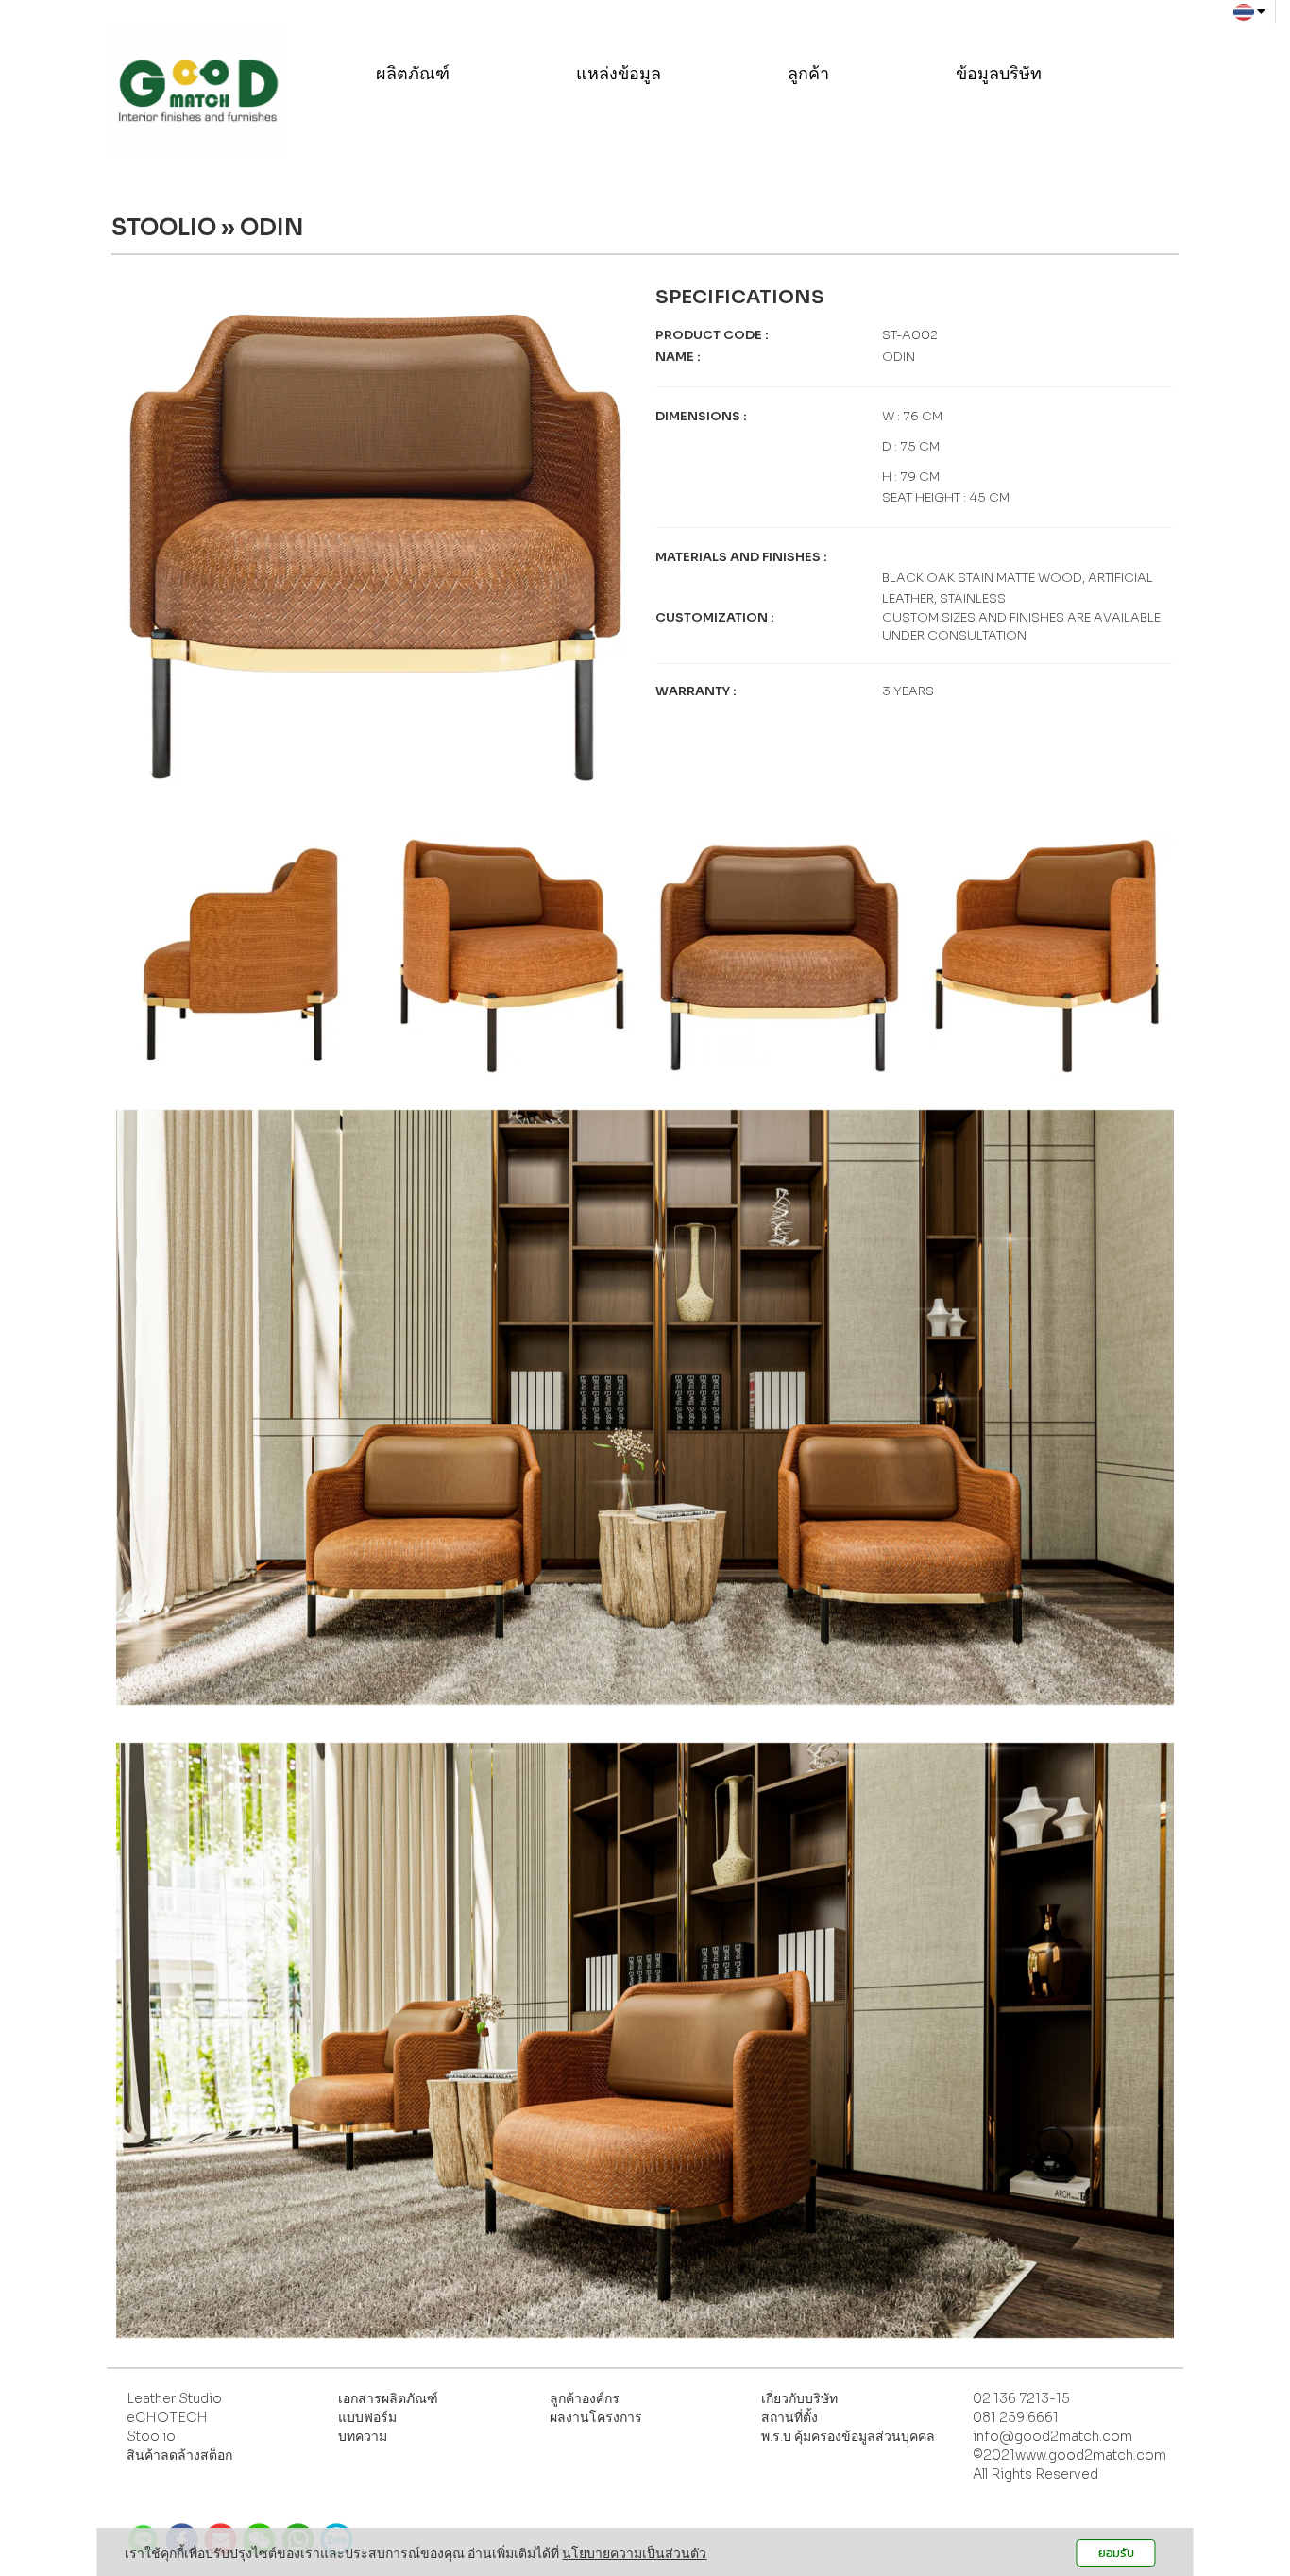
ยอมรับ (1116, 2553)
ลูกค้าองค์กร (585, 2398)
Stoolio (151, 2436)
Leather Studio (174, 2398)
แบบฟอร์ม (367, 2417)
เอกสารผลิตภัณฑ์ (388, 2398)
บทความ (363, 2436)
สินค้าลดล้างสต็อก (179, 2455)
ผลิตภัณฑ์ (415, 74)
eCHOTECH (167, 2417)
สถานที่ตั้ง (789, 2417)
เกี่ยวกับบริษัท (799, 2398)
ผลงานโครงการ (596, 2417)
